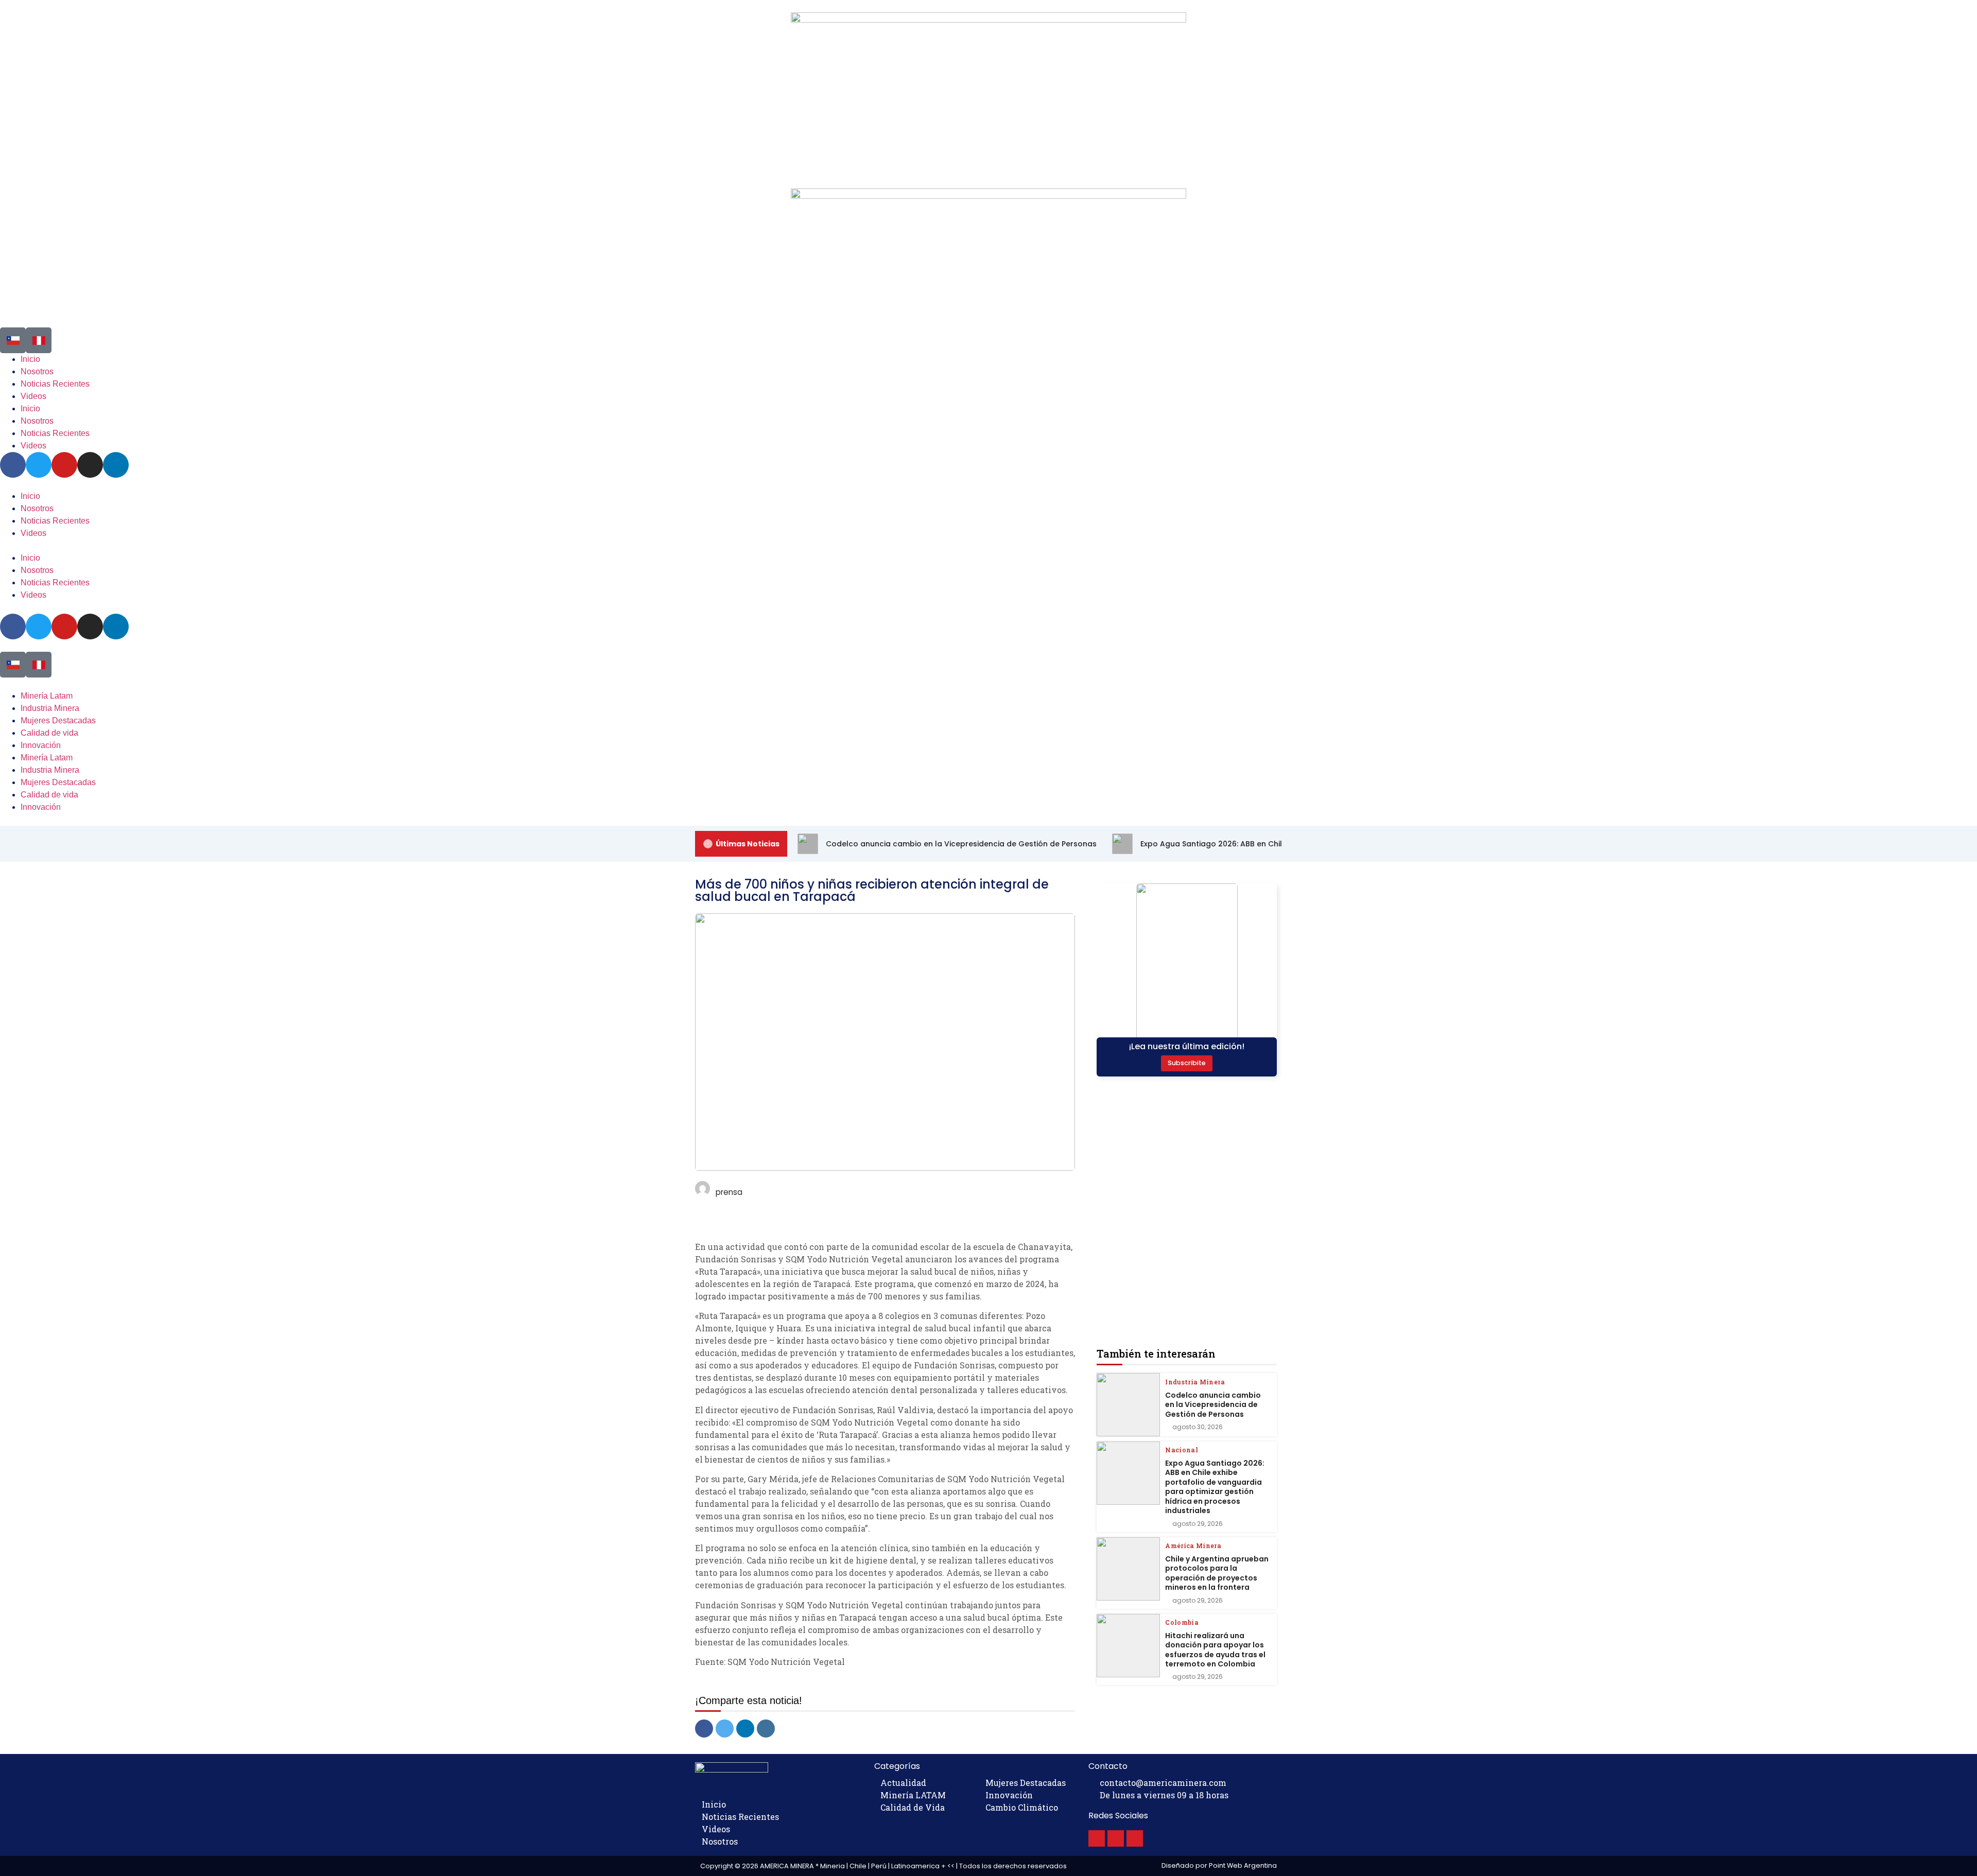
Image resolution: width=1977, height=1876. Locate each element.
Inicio (30, 496)
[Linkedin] (116, 627)
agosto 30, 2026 (1198, 1427)
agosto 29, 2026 (1198, 1524)
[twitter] (725, 1729)
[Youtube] (64, 627)
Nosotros (37, 508)
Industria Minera (50, 708)
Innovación (41, 745)
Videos (33, 533)
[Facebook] (13, 627)
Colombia (1182, 1622)
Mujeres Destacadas (58, 720)
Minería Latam (47, 696)
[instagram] (766, 1729)
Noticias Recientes (55, 521)
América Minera (1193, 1545)
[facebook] (704, 1729)
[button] (989, 546)
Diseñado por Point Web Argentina (1219, 1865)
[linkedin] (745, 1729)
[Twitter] (39, 627)
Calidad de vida (49, 733)
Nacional (1182, 1450)
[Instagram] (90, 627)
